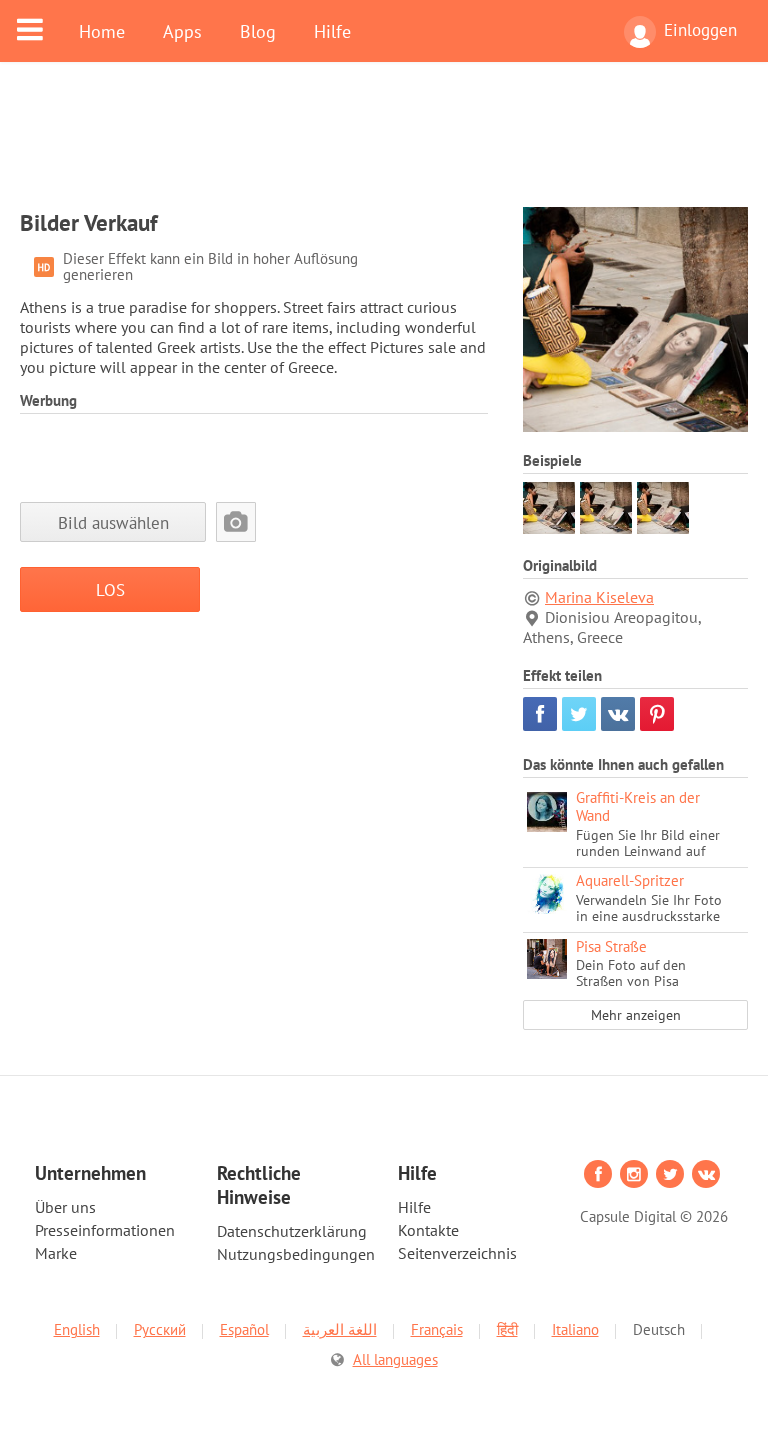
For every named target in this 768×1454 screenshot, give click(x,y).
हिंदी (507, 1329)
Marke (56, 1253)
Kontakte (428, 1230)
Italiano (575, 1329)
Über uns (65, 1207)
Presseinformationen (105, 1230)
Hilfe (332, 31)
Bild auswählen (113, 522)
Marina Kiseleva (599, 597)
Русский (160, 1329)
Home (102, 31)
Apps (182, 31)
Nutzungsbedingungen (296, 1254)
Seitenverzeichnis (457, 1253)
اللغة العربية (340, 1329)
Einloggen (700, 30)
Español (244, 1329)
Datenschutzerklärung (292, 1231)
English (77, 1329)
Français (437, 1329)
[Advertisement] (384, 147)
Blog (258, 31)
